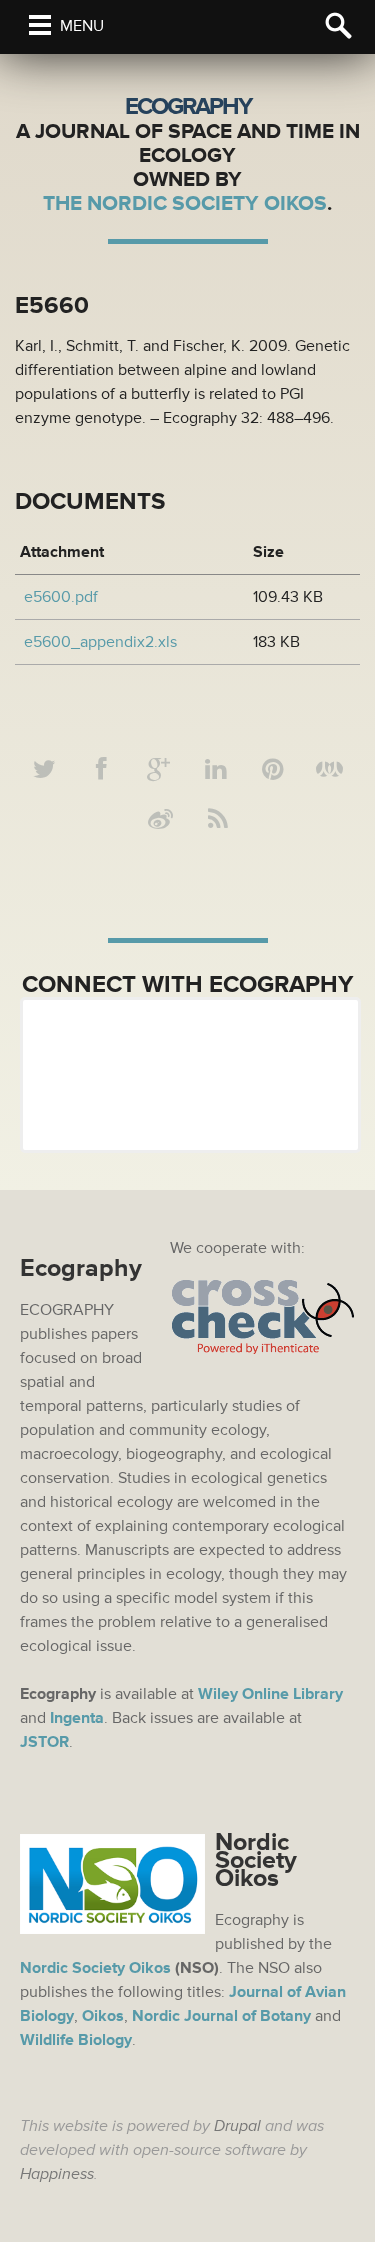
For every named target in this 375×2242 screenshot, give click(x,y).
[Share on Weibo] (161, 820)
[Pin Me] (273, 770)
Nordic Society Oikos (95, 1968)
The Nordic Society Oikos (185, 203)
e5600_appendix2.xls (100, 642)
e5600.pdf (61, 597)
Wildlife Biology (76, 2040)
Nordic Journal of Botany (221, 2016)
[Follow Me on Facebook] (102, 770)
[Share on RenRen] (330, 770)
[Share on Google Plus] (159, 770)
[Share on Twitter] (45, 770)
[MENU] (40, 25)
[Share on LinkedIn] (216, 770)
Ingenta (77, 1718)
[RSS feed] (218, 820)
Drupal (237, 2126)
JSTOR (44, 1742)
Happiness (57, 2174)
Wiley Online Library (270, 1694)
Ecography (188, 106)
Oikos (103, 2016)
